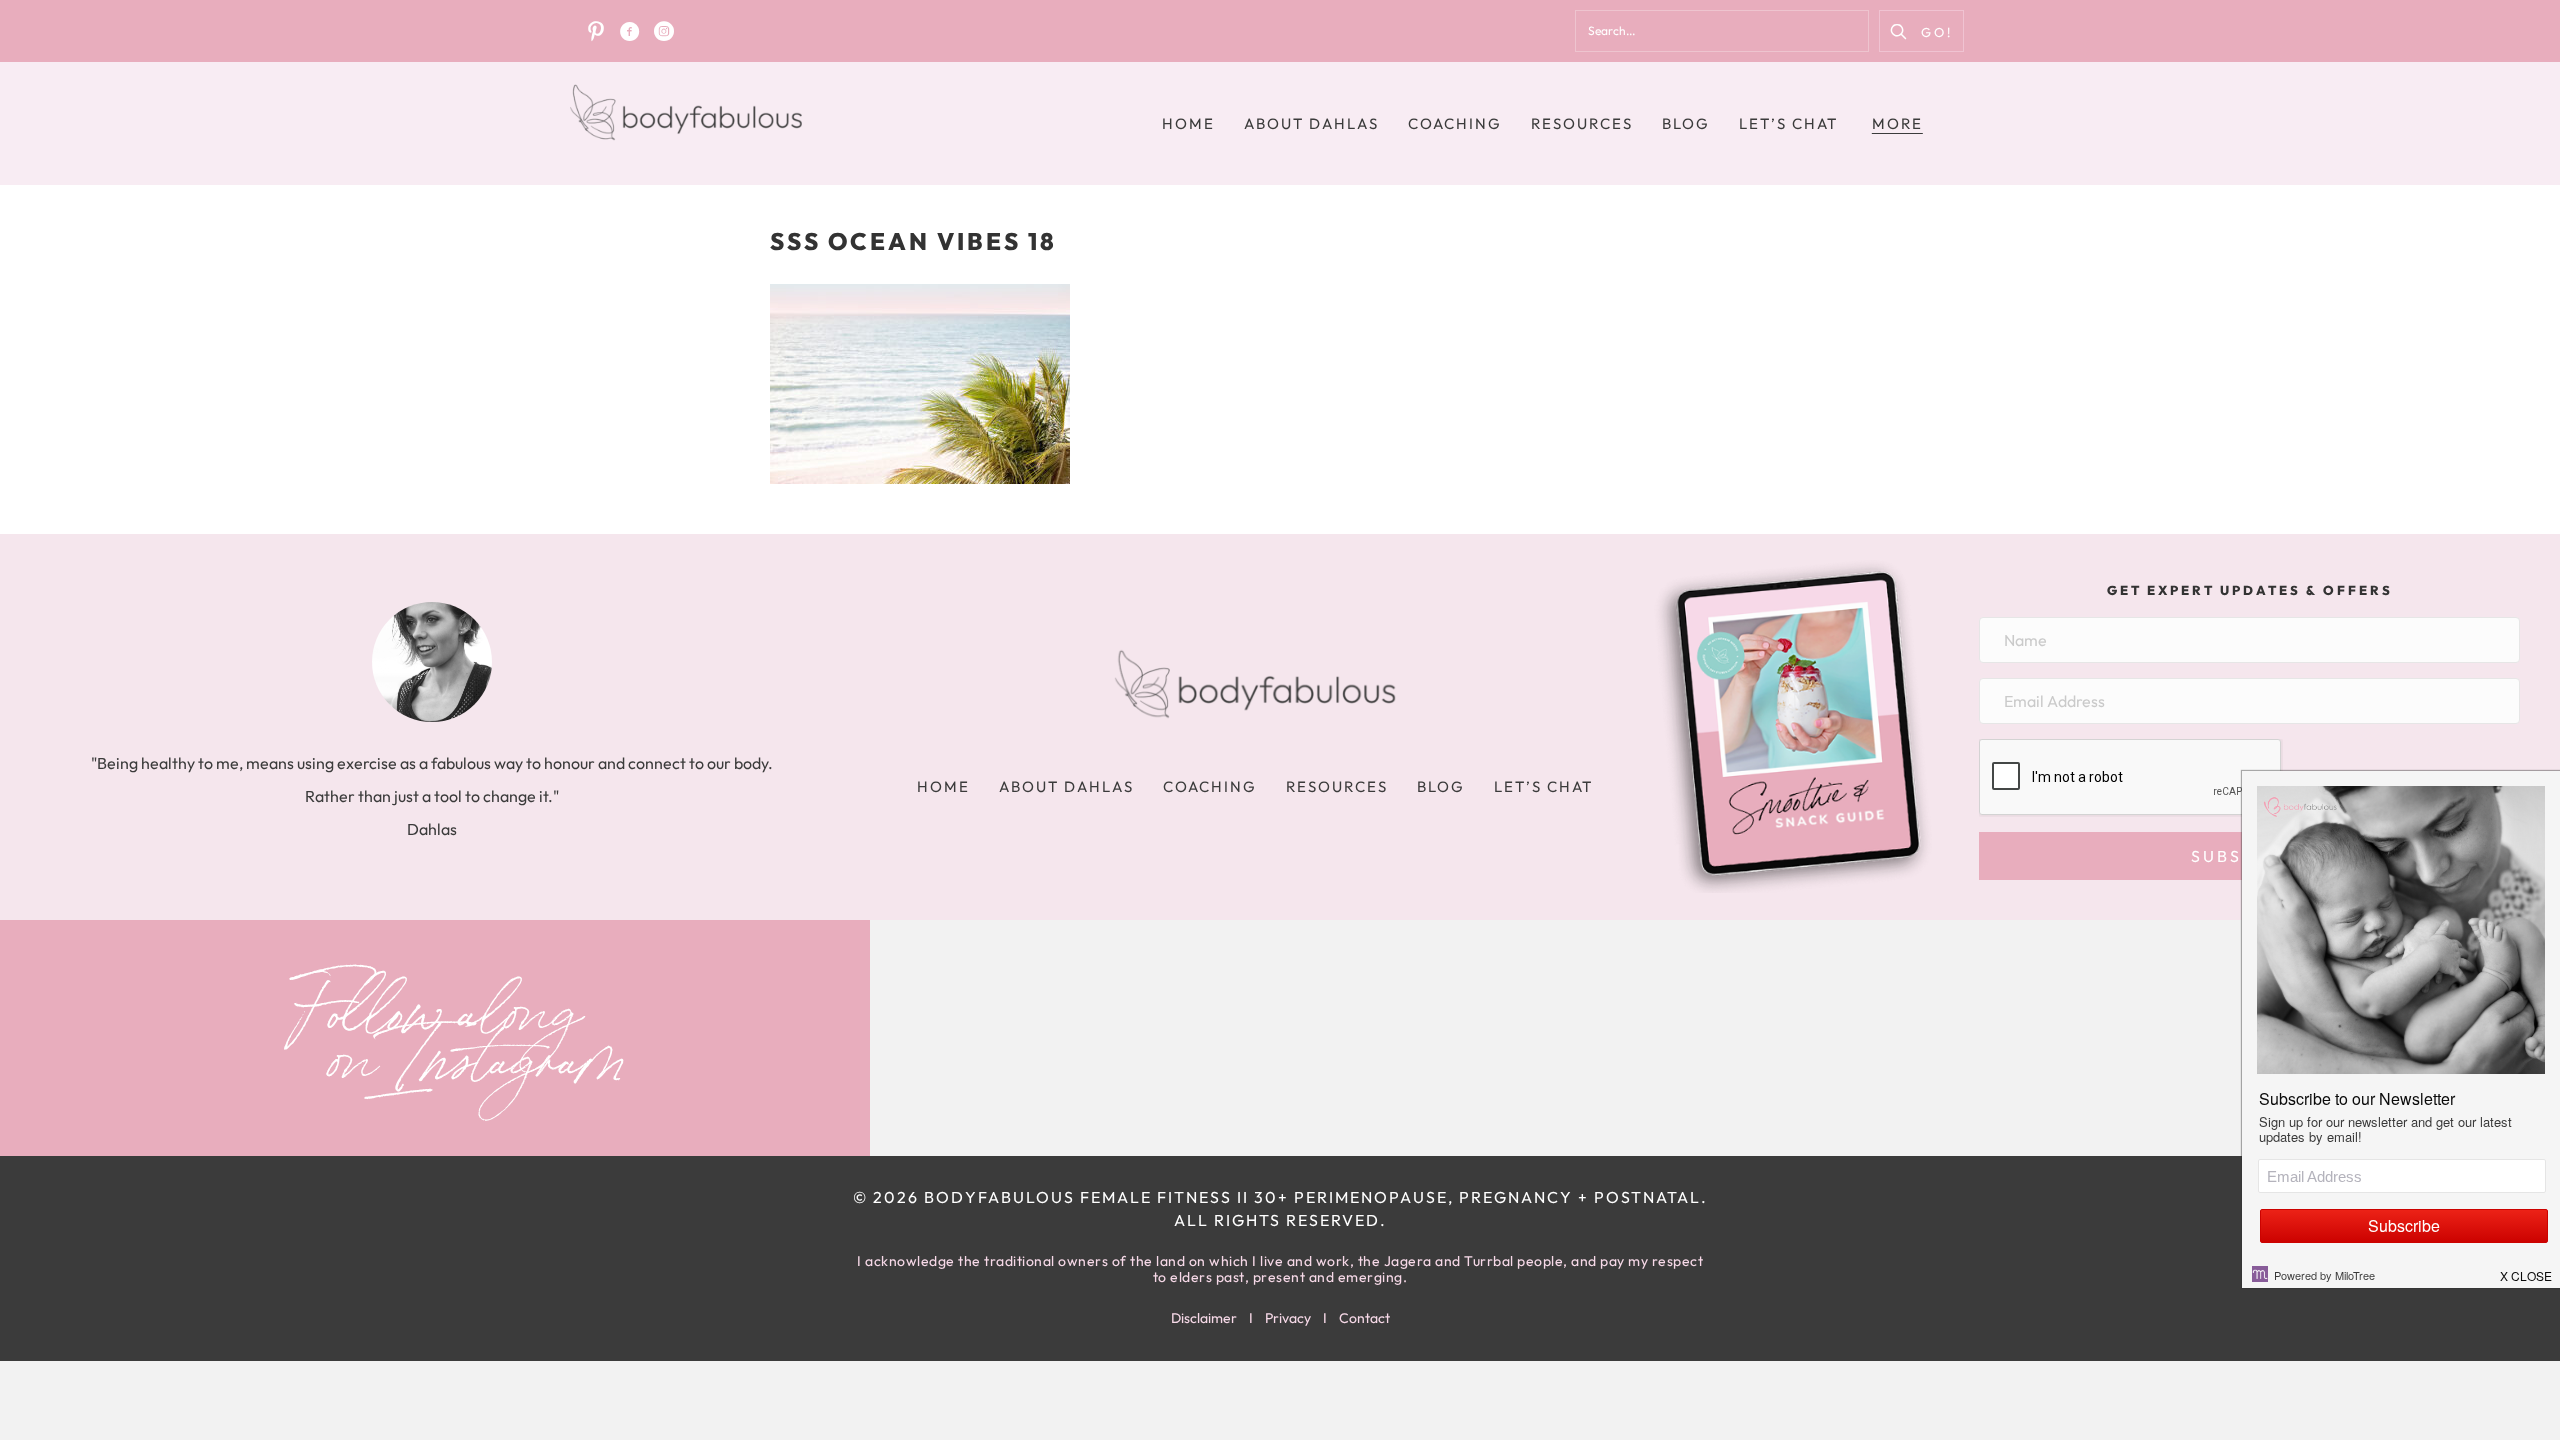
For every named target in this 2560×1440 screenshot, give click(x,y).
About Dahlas (1311, 123)
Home (1188, 123)
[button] (1921, 31)
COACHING (1455, 123)
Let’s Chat (1788, 123)
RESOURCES (1582, 123)
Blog (1686, 123)
